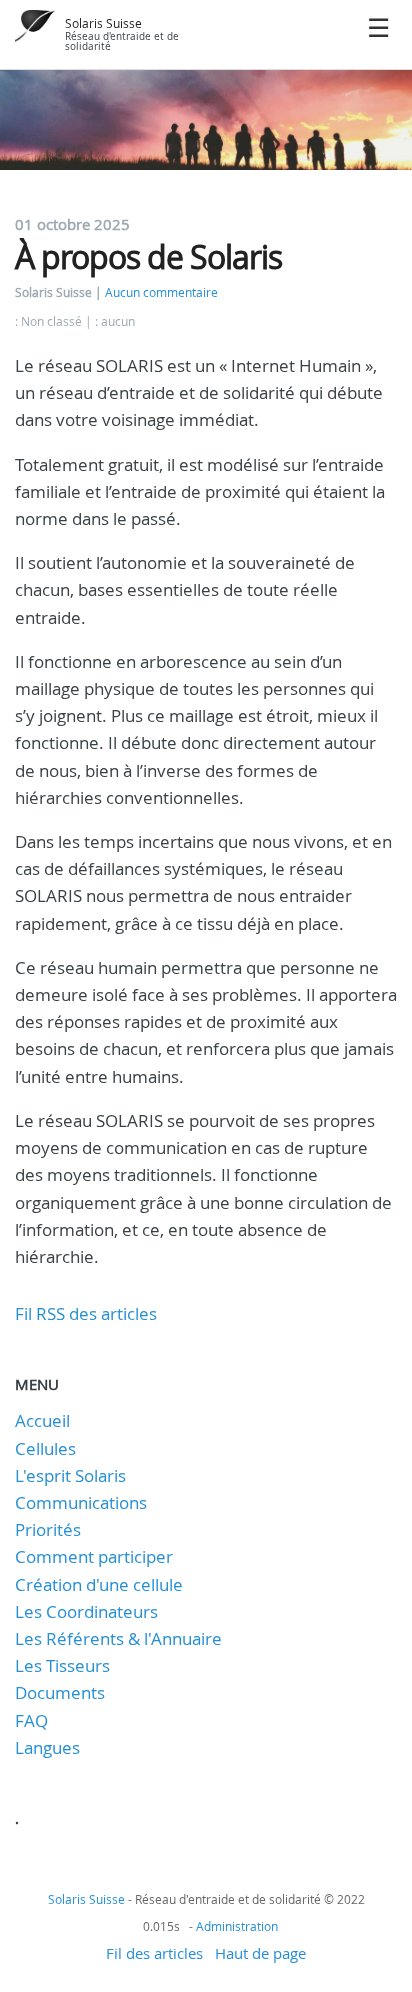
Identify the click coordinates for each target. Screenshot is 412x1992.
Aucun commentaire (161, 292)
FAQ (31, 1720)
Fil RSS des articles (86, 1313)
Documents (60, 1692)
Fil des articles (154, 1953)
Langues (47, 1747)
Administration (237, 1926)
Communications (81, 1502)
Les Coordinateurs (86, 1611)
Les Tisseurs (62, 1665)
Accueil (42, 1420)
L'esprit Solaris (70, 1475)
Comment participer (94, 1556)
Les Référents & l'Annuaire (118, 1638)
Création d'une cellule (99, 1584)
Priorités (48, 1529)
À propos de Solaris (148, 256)
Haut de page (260, 1953)
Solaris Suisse (103, 23)
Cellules (45, 1448)
